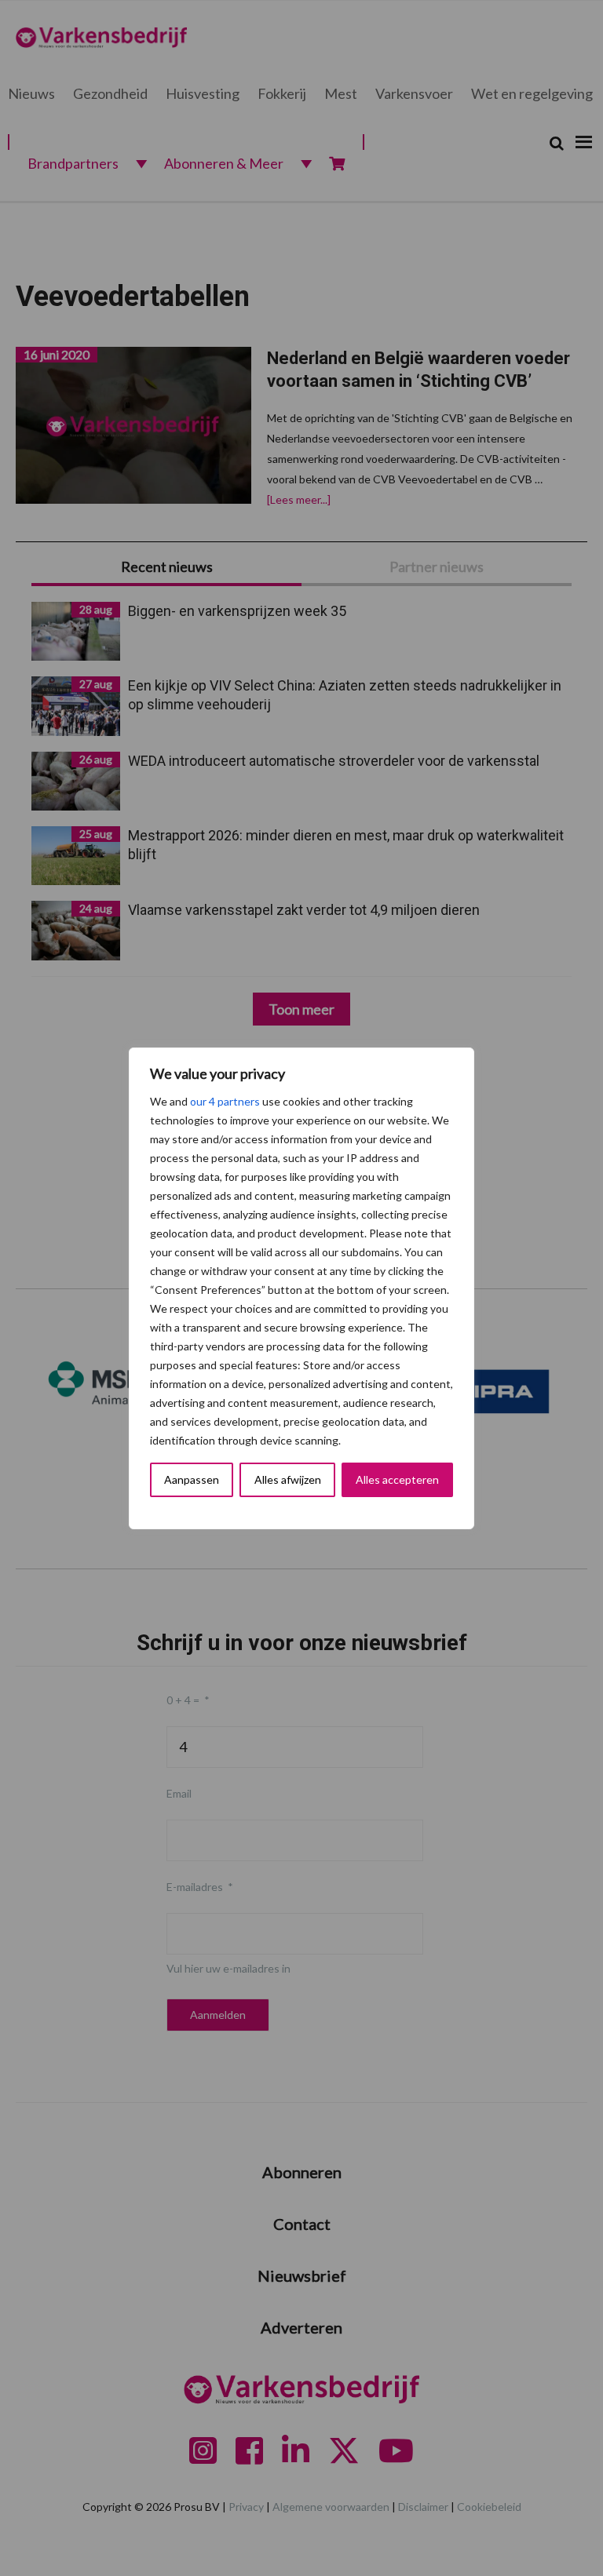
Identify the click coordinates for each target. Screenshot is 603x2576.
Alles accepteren (397, 1479)
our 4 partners (225, 1101)
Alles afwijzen (288, 1479)
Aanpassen (192, 1479)
